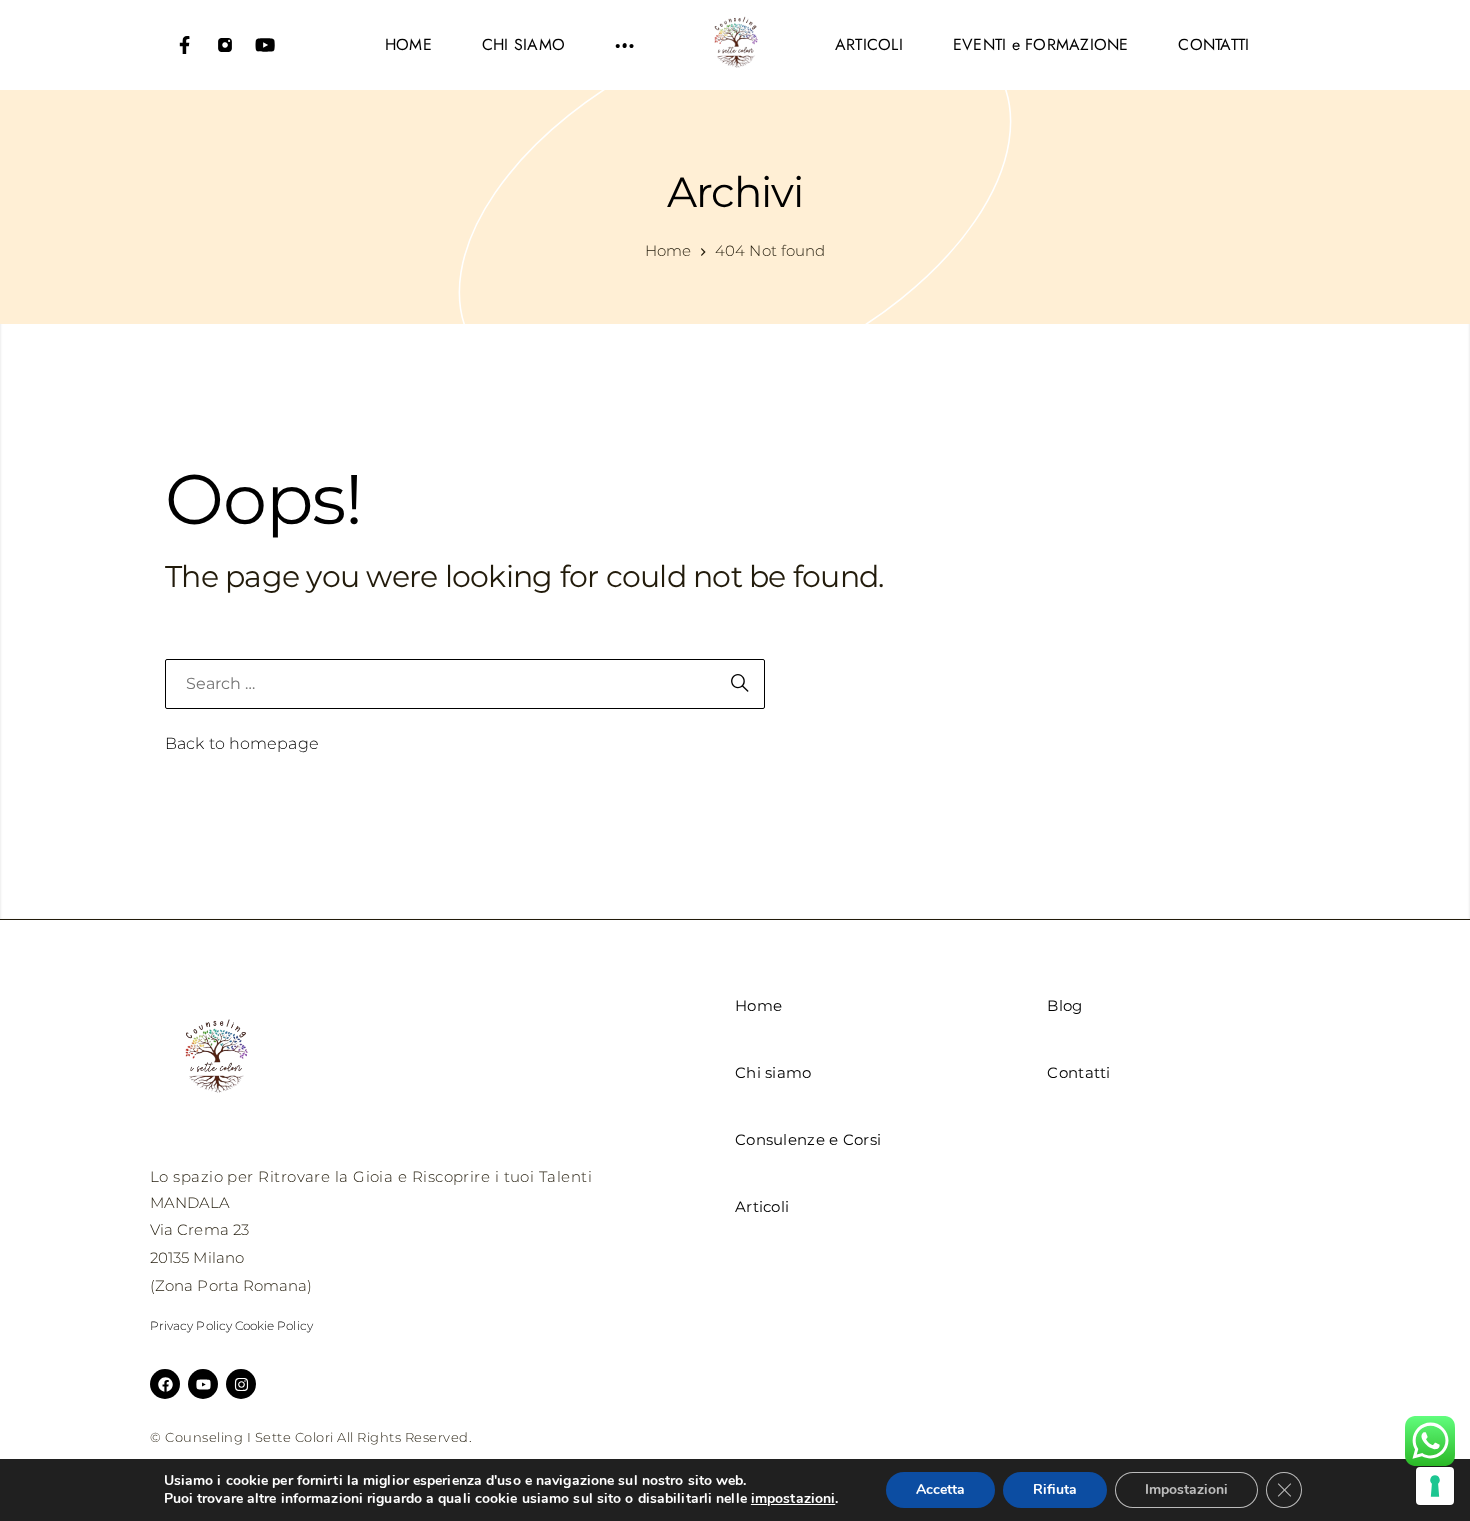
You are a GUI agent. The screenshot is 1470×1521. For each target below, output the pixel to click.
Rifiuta (1055, 1489)
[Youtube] (265, 45)
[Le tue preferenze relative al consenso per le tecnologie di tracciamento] (1435, 1486)
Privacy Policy (191, 1325)
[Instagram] (225, 45)
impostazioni (793, 1499)
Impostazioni (1186, 1489)
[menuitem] (408, 45)
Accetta (940, 1489)
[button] (625, 45)
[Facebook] (185, 45)
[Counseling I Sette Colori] (735, 45)
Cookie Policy (274, 1325)
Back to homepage (242, 743)
